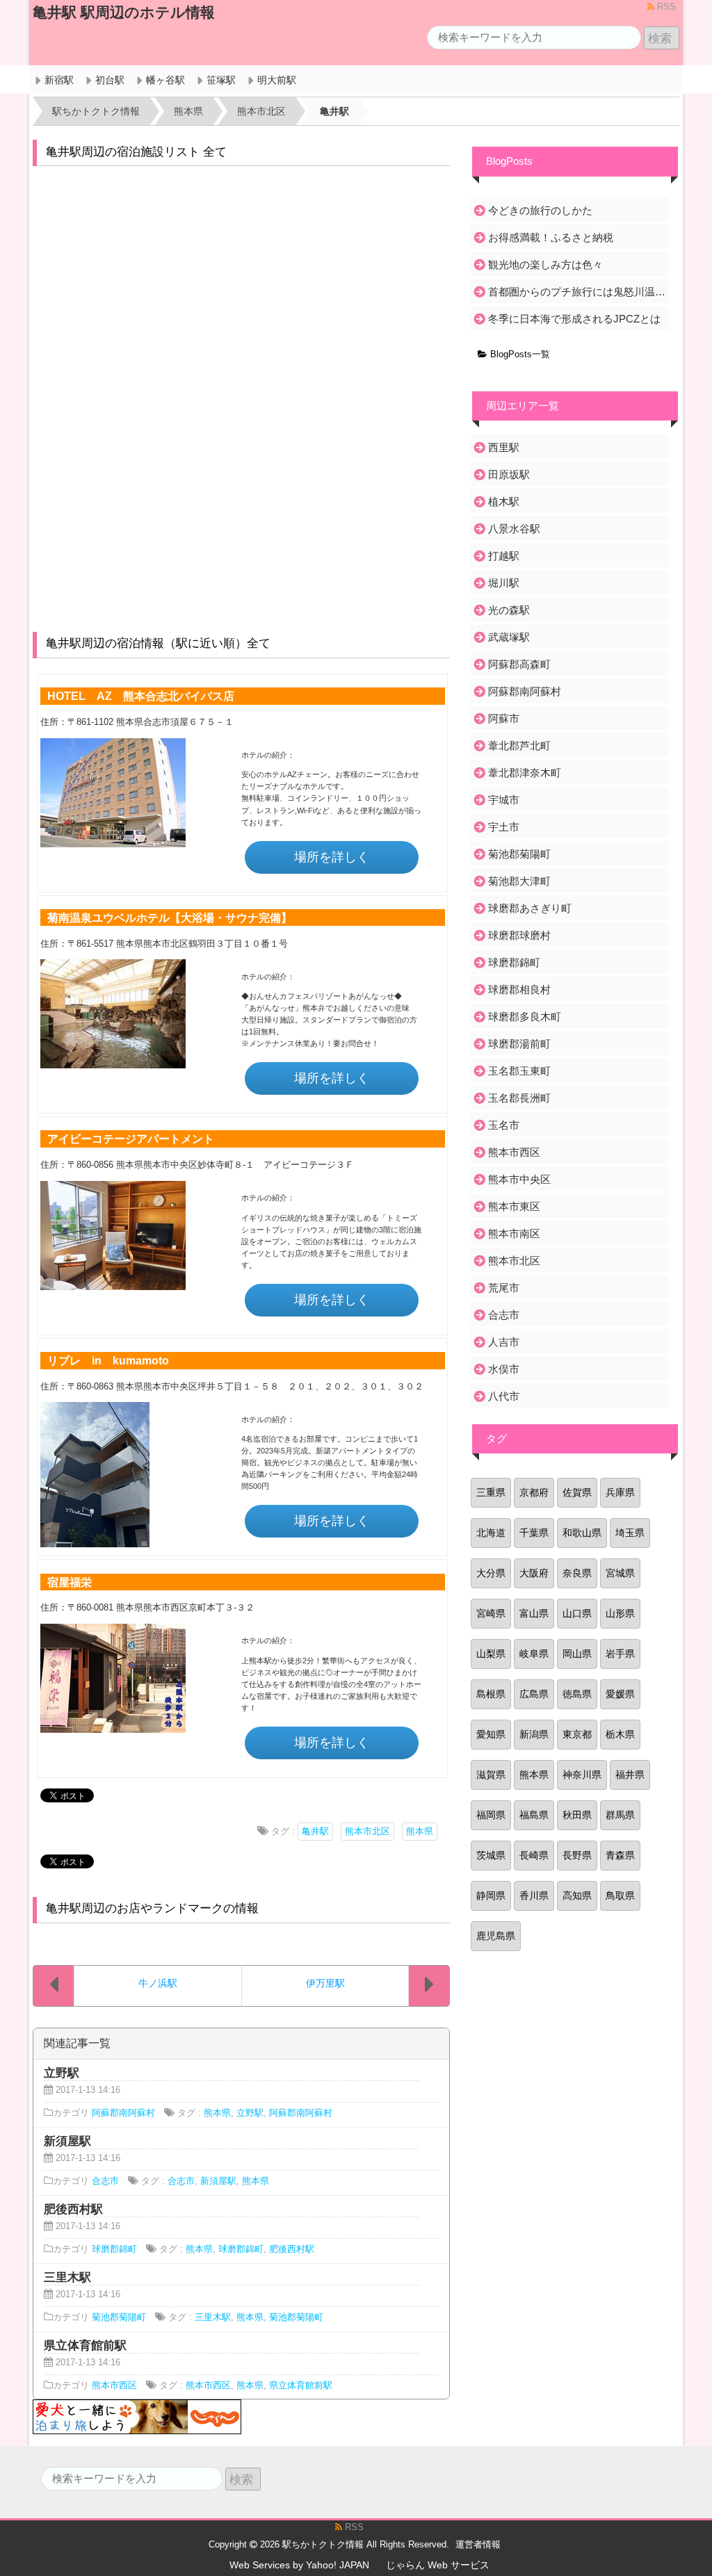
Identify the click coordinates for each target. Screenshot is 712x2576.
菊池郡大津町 (519, 881)
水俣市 (504, 1369)
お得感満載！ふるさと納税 (551, 237)
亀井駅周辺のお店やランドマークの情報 (152, 1908)
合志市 (105, 2181)
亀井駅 (315, 1832)
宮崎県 (491, 1613)
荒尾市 (504, 1288)
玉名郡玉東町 (519, 1071)
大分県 (491, 1573)
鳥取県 (620, 1896)
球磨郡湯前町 (519, 1044)
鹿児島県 (496, 1936)
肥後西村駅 (292, 2249)
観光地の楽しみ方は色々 (545, 264)
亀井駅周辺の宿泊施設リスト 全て (136, 152)
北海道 (491, 1533)
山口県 (577, 1613)
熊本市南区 (514, 1233)
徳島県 (577, 1694)
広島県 (534, 1694)
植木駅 (504, 502)
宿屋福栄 (70, 1582)
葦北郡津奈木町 (525, 773)
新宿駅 (59, 80)
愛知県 (491, 1734)
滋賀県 (491, 1775)
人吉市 (504, 1342)
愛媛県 (620, 1694)
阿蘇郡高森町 (519, 664)
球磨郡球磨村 (519, 935)
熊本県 (420, 1832)
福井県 (630, 1775)
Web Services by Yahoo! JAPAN (299, 2565)
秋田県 (577, 1815)
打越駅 (504, 556)
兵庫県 (620, 1492)
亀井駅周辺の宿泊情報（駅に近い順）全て (158, 643)
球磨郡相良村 (519, 989)
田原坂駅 (509, 474)
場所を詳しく (332, 857)
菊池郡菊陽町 (119, 2317)
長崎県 (534, 1855)
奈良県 (577, 1573)
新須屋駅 (218, 2181)
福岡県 (491, 1815)
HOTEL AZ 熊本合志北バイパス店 (141, 696)
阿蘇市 (504, 718)
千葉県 (534, 1533)
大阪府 (534, 1573)
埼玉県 (630, 1533)
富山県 (534, 1613)
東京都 (577, 1734)
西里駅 (504, 447)
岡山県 (577, 1654)
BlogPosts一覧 (519, 354)
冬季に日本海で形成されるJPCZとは (574, 319)
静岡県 (491, 1896)
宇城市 (504, 800)
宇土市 (504, 827)
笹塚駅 (221, 80)
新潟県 (534, 1734)
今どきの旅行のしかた (540, 210)
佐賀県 (577, 1492)
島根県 (491, 1694)
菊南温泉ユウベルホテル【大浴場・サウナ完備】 (170, 918)
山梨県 (491, 1654)
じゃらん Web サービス (438, 2565)
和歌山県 (582, 1533)
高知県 (577, 1896)
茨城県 (491, 1855)
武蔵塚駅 (509, 637)
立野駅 (250, 2113)
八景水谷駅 (514, 529)
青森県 (620, 1855)
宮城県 (620, 1573)
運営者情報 (478, 2545)
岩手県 (620, 1654)
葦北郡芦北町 (519, 745)
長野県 (577, 1855)
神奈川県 (582, 1775)
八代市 (504, 1396)
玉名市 (504, 1125)
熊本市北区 (367, 1832)
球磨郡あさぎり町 (530, 908)
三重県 (491, 1492)
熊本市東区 (514, 1206)
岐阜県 (534, 1654)
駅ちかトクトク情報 (323, 2545)
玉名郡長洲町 (519, 1098)
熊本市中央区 (519, 1179)
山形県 (620, 1613)
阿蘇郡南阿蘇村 (123, 2113)
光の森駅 (509, 610)
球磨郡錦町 (114, 2249)
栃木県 (620, 1734)
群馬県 (620, 1815)
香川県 (534, 1896)
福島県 (534, 1815)
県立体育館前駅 (301, 2386)
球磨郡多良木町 (525, 1017)
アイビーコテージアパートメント (131, 1139)
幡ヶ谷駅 (165, 80)
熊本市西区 (114, 2386)
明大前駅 (277, 80)
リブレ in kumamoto (108, 1360)
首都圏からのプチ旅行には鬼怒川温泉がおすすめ (577, 292)
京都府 (534, 1492)
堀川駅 (504, 583)
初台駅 (110, 80)
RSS (665, 7)
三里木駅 (213, 2317)
